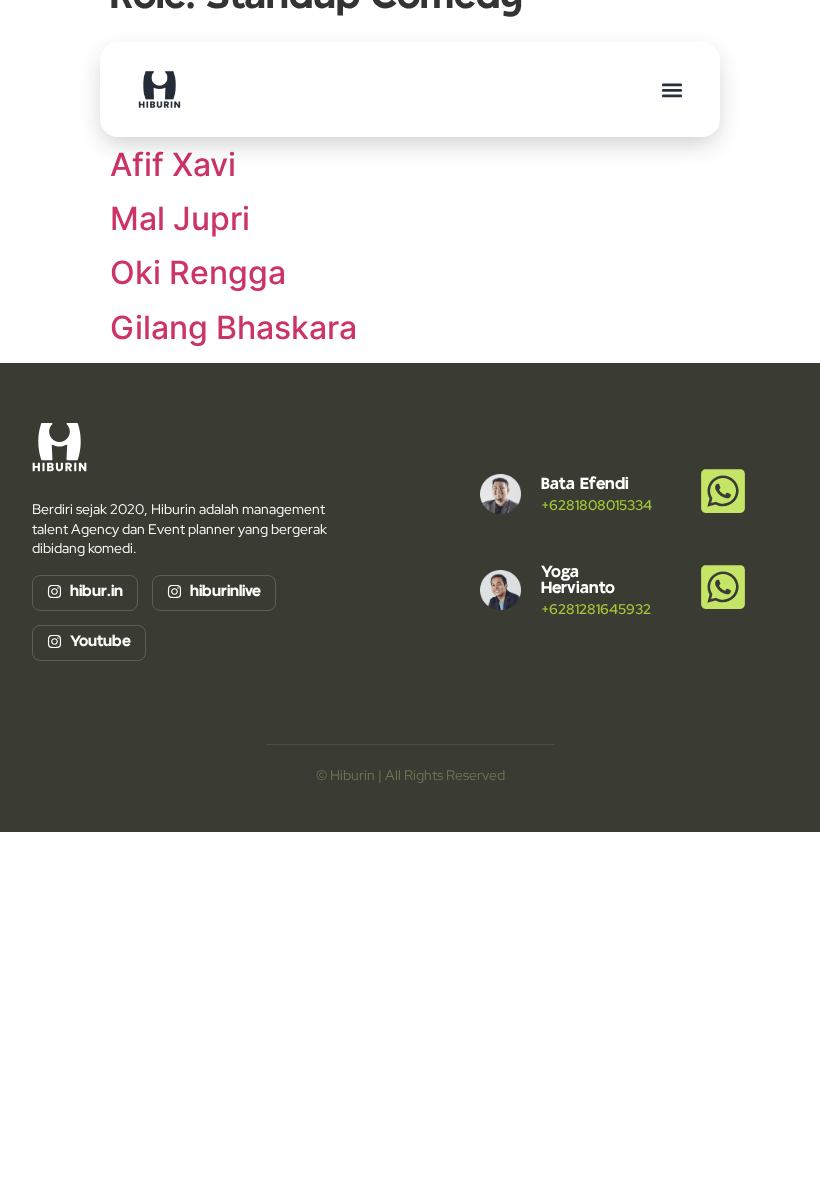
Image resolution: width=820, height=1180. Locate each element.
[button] (671, 89)
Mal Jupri (180, 218)
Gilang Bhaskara (233, 327)
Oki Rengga (198, 272)
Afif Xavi (173, 164)
